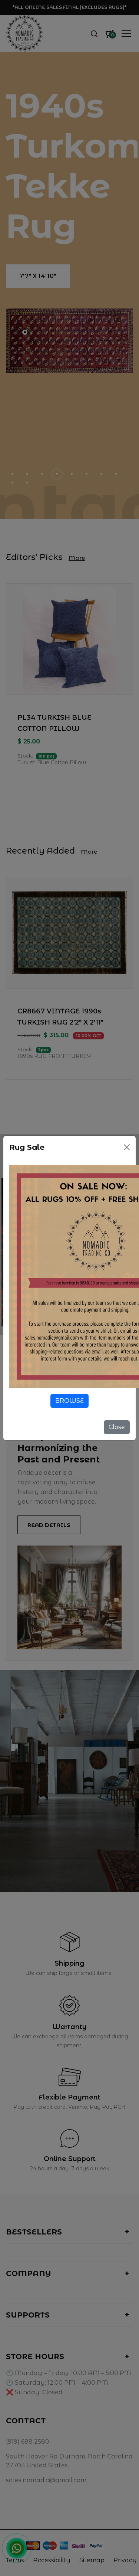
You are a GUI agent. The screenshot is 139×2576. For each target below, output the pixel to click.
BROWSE (69, 1401)
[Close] (127, 1147)
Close (117, 1427)
